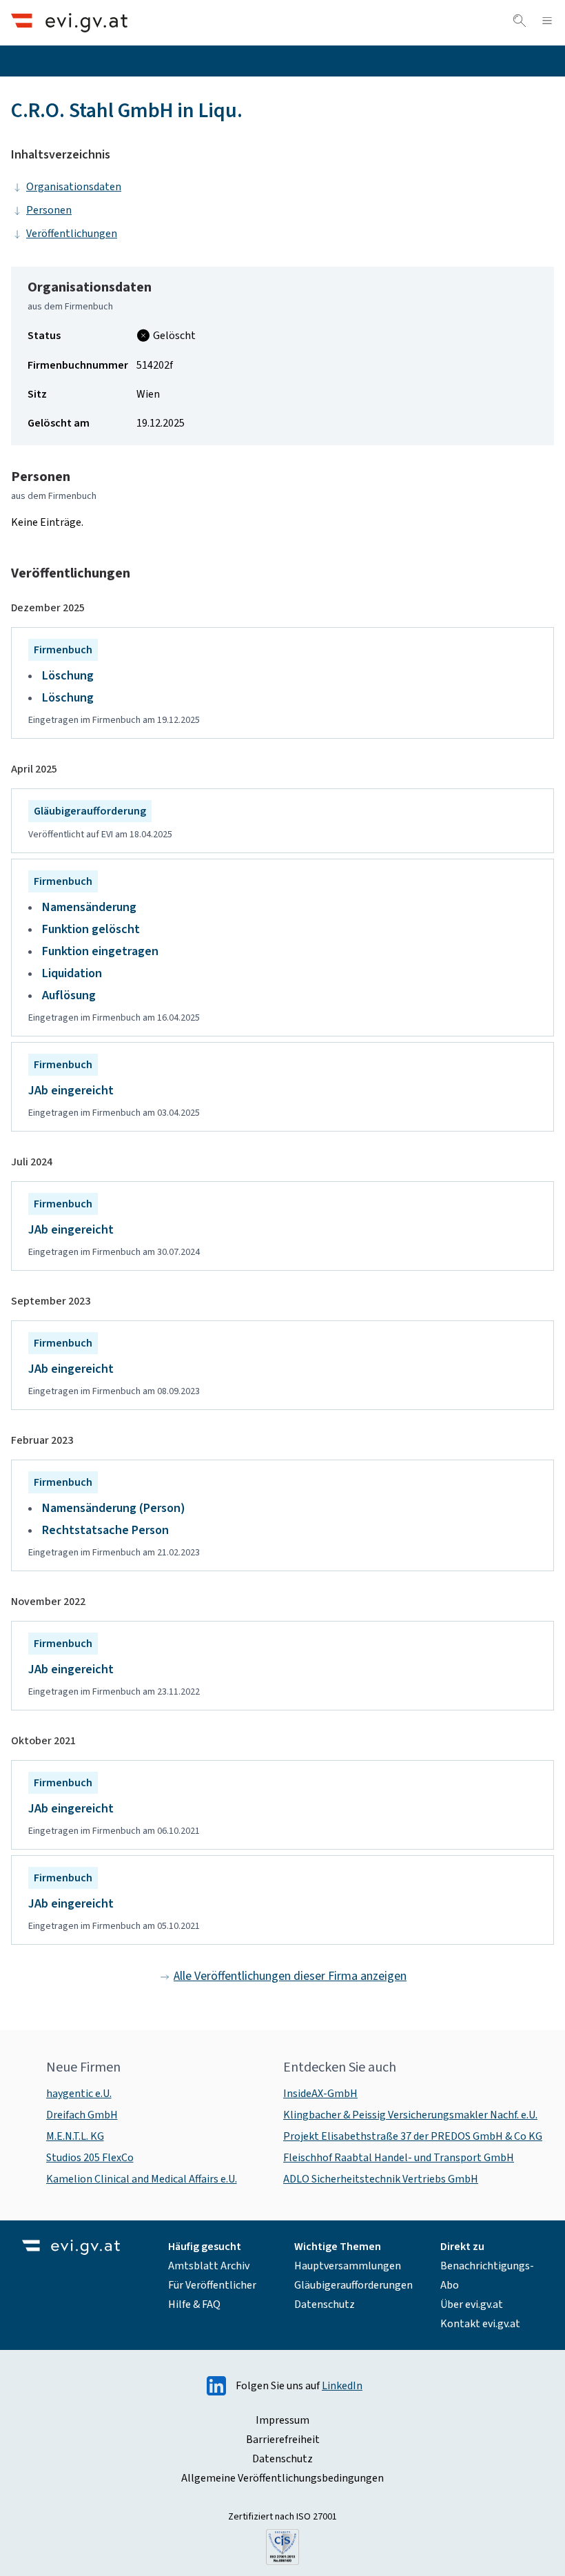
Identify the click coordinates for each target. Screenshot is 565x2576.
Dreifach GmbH (82, 2115)
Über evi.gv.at (472, 2304)
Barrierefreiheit (283, 2440)
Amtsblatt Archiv (209, 2266)
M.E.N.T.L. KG (75, 2136)
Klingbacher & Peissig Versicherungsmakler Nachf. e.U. (410, 2115)
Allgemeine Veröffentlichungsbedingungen (282, 2478)
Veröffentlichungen (72, 234)
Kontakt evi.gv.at (480, 2324)
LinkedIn (342, 2386)
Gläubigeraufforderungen (353, 2285)
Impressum (282, 2420)
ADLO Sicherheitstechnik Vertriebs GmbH (381, 2179)
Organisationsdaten (74, 187)
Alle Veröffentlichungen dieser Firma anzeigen (290, 1976)
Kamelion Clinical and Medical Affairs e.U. (142, 2179)
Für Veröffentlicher (212, 2285)
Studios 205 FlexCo (90, 2158)
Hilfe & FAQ (194, 2304)
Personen (49, 210)
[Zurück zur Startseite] (69, 22)
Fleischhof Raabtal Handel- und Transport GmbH (399, 2158)
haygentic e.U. (79, 2094)
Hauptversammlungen (348, 2266)
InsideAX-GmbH (320, 2094)
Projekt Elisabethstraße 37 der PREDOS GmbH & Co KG (413, 2136)
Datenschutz (325, 2304)
